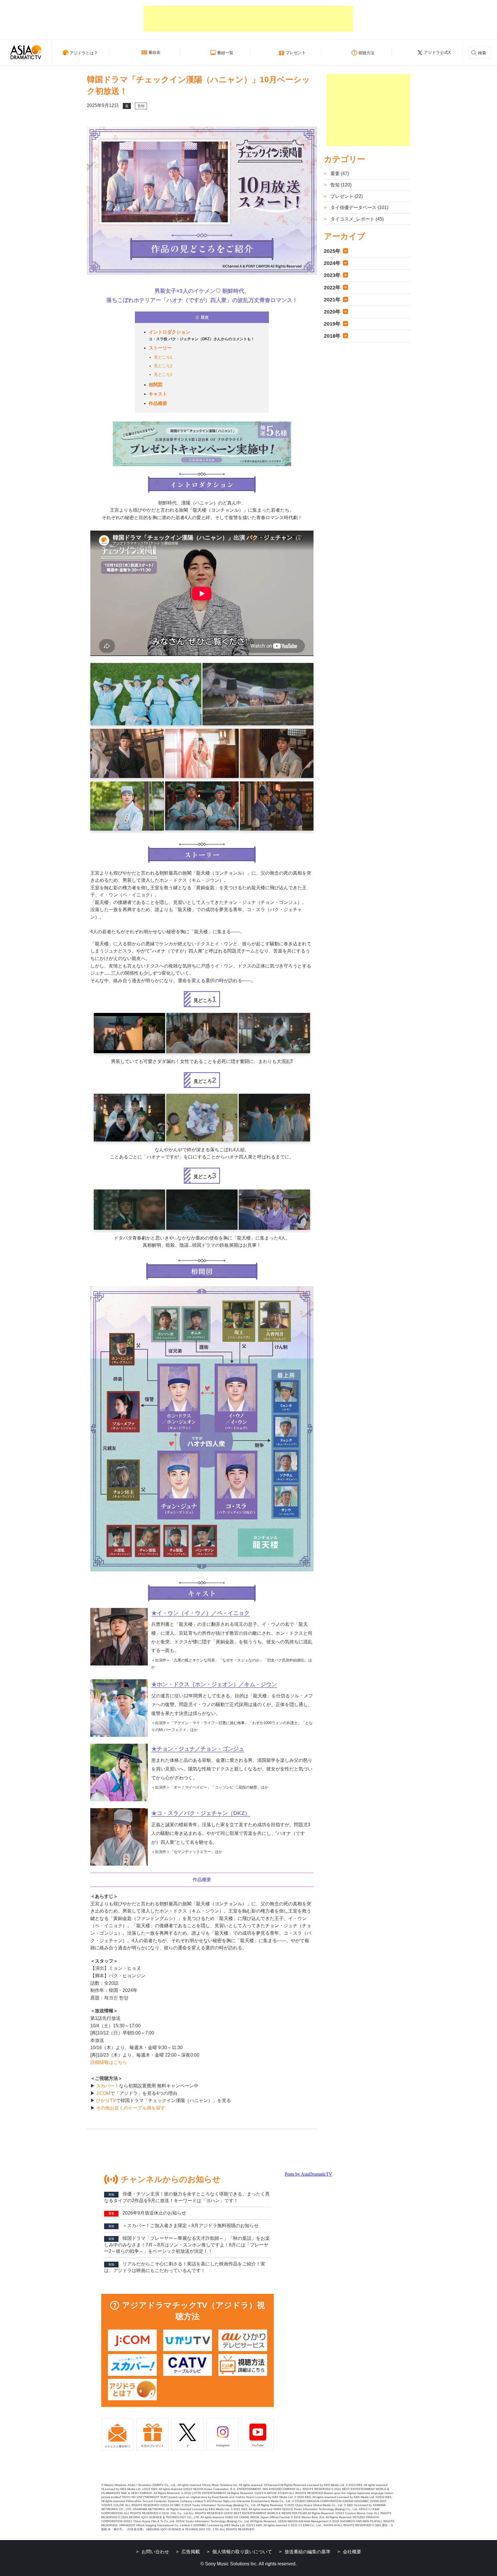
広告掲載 (191, 2552)
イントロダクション (169, 332)
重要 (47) (339, 174)
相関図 (156, 385)
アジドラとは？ (84, 53)
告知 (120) (340, 185)
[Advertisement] (248, 19)
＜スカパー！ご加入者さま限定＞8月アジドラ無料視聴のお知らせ (183, 2226)
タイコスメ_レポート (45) (356, 219)
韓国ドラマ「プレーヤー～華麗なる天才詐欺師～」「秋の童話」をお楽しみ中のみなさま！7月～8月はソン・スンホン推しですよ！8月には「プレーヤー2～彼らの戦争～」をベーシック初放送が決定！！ (187, 2245)
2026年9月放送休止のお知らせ (147, 2213)
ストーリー (160, 348)
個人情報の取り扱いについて (242, 2552)
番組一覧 (225, 53)
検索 (482, 53)
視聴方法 (366, 53)
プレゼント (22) (346, 196)
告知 (141, 106)
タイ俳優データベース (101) (359, 208)
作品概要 (158, 403)
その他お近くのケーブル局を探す (131, 2108)
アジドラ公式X (437, 52)
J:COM (103, 2093)
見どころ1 (163, 357)
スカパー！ (108, 2086)
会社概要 (352, 2552)
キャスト (158, 394)
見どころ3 (163, 374)
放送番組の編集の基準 (307, 2552)
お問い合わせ (155, 2552)
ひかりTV (106, 2100)
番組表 (154, 52)
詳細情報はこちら (109, 2062)
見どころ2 (163, 366)
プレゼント (296, 53)
